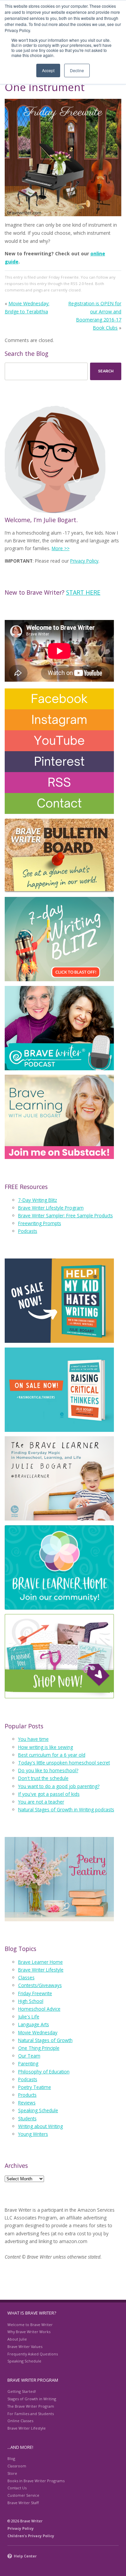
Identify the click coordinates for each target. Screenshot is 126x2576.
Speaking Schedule (38, 2110)
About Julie (17, 2339)
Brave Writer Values (25, 2346)
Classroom (17, 2466)
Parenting (28, 2063)
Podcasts (28, 1231)
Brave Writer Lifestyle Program (51, 1208)
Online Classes (20, 2421)
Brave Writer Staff (23, 2503)
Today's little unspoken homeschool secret (64, 1763)
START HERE (83, 592)
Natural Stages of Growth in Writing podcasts (66, 1809)
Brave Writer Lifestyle (41, 1970)
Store (12, 2473)
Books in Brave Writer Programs (36, 2481)
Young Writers (33, 2134)
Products (27, 2095)
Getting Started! (22, 2391)
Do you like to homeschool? (48, 1770)
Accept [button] (48, 70)
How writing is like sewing (46, 1747)
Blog (11, 2458)
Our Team (29, 2056)
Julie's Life (29, 2017)
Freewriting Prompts (40, 1223)
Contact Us (17, 2488)
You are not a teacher (41, 1802)
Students (27, 2118)
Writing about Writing (40, 2126)
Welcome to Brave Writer (30, 2325)
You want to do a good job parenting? (59, 1786)
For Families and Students (31, 2414)
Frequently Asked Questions (33, 2354)
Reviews (27, 2103)
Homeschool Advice (39, 2009)
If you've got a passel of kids (49, 1794)
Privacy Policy (84, 561)
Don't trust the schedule (43, 1778)
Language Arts (34, 2024)
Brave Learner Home (40, 1962)
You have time (33, 1739)
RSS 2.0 (77, 284)
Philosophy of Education (44, 2072)
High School (31, 2001)
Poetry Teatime (35, 2087)
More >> (61, 548)
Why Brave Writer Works (29, 2332)
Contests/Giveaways (40, 1985)
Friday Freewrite (64, 277)
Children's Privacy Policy (31, 2536)
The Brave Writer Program (31, 2406)
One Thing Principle (39, 2048)
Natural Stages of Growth (45, 2040)
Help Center (25, 2556)
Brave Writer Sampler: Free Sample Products (66, 1215)
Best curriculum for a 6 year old (52, 1755)
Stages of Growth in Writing (32, 2399)
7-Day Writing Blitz (38, 1200)
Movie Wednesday (38, 2032)
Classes (26, 1977)
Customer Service (23, 2495)
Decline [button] (77, 70)
